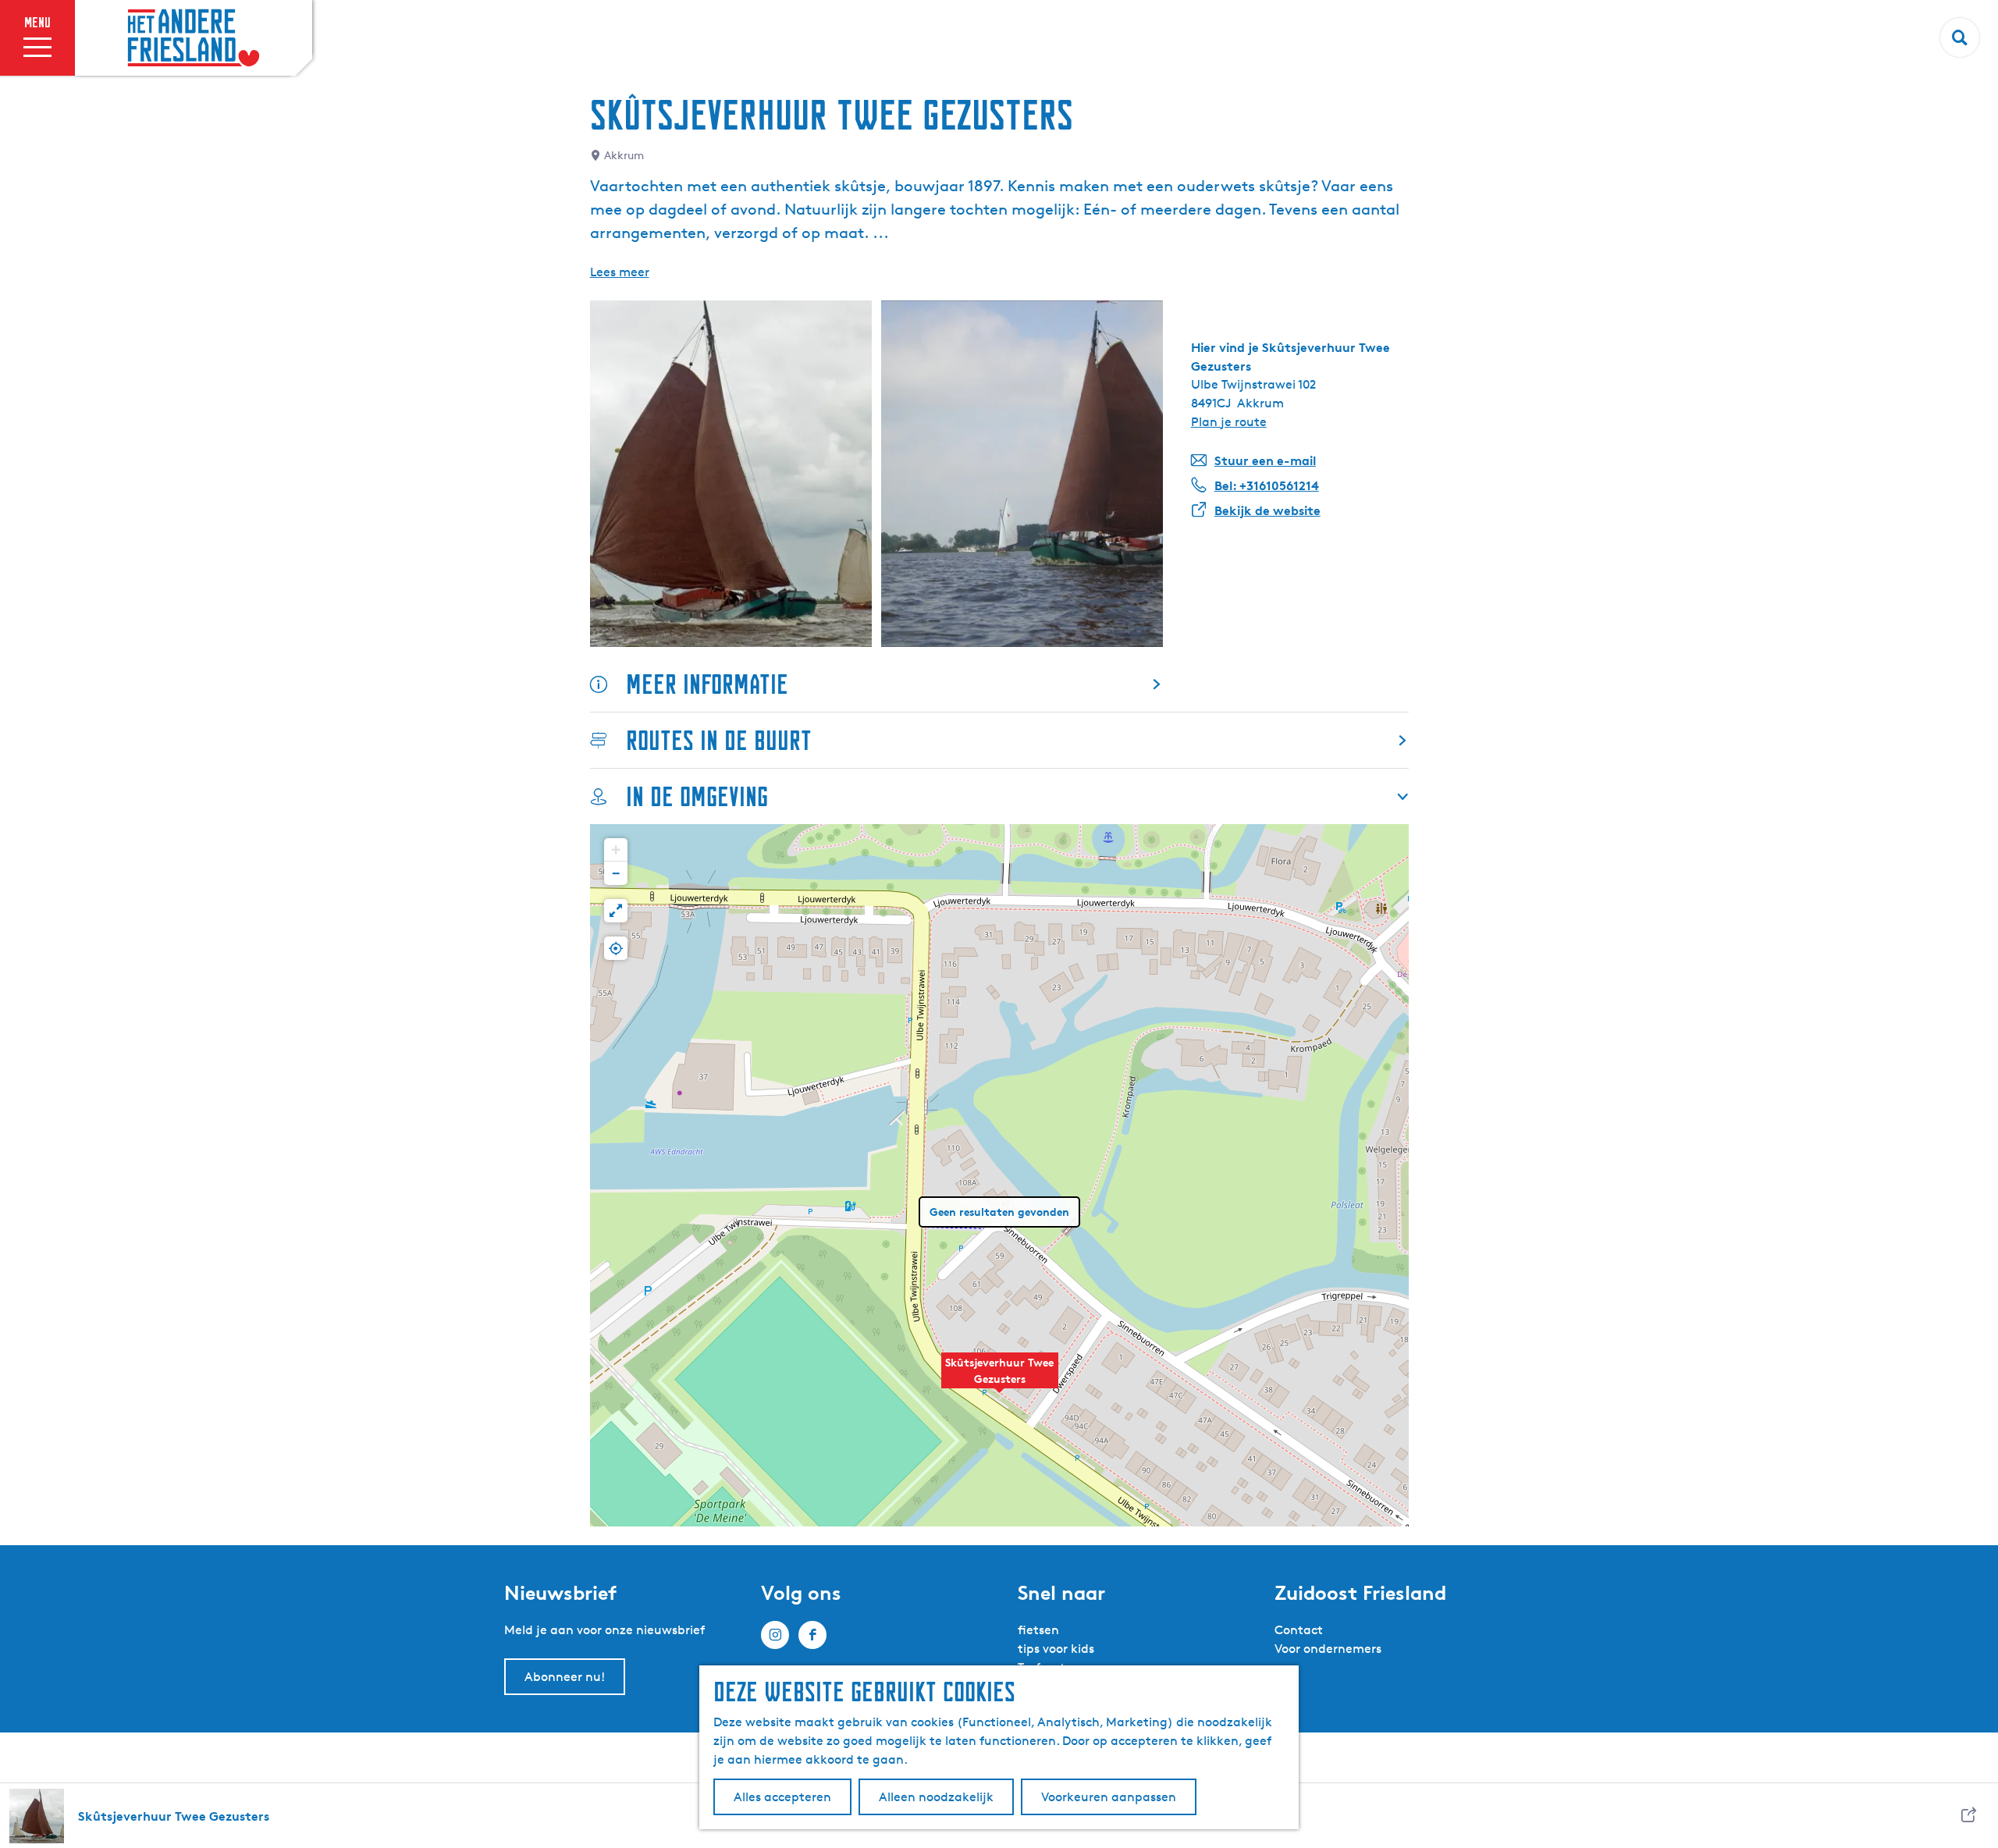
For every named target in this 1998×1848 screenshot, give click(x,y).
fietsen (1038, 1630)
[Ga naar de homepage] (194, 38)
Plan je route (1229, 422)
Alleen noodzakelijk (936, 1797)
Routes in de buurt (719, 740)
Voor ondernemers (1328, 1649)
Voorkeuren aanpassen (1109, 1797)
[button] (1000, 1379)
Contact (1299, 1630)
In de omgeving (697, 796)
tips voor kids (1056, 1649)
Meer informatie (707, 684)
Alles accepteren (782, 1797)
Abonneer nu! (565, 1677)
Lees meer (620, 272)
